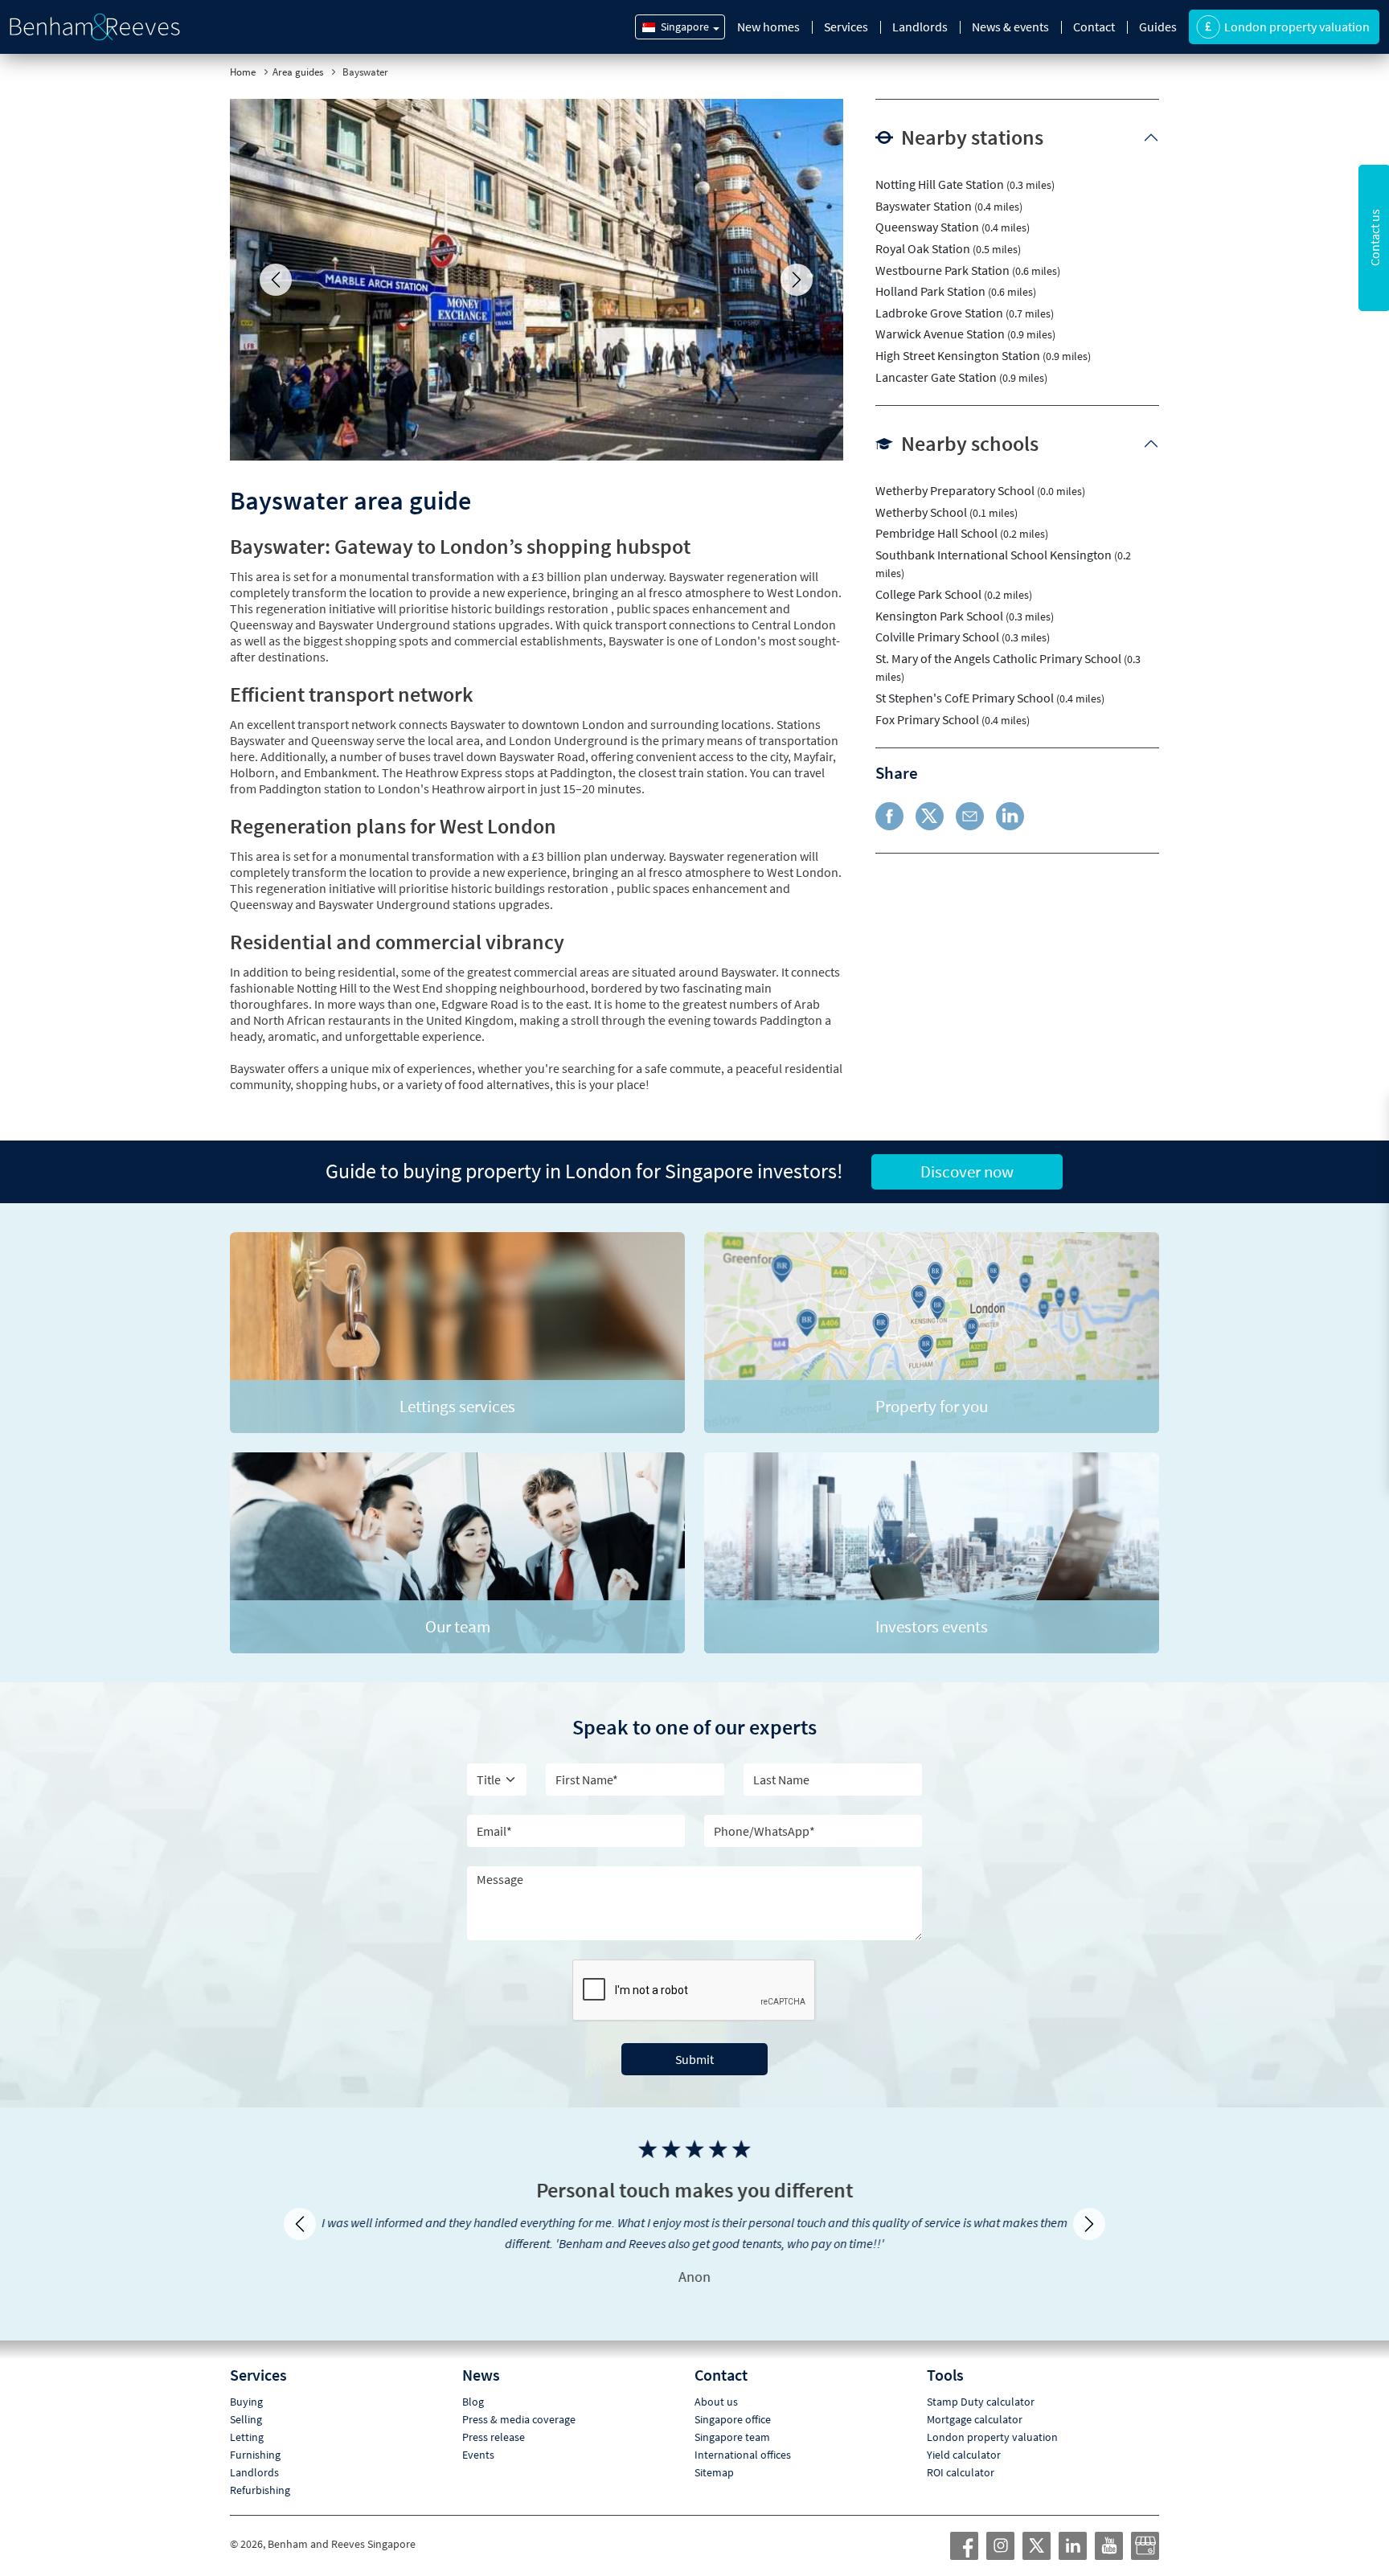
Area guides (298, 72)
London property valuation (992, 2416)
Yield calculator (964, 2434)
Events (478, 2434)
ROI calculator (961, 2451)
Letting (247, 2416)
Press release (494, 2416)
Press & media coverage (519, 2398)
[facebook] (965, 2525)
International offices (743, 2434)
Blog (473, 2381)
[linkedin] (1073, 2525)
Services (846, 27)
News (481, 2354)
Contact (1094, 27)
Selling (246, 2398)
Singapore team (732, 2416)
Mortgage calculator (975, 2398)
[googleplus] (1145, 2525)
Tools (945, 2354)
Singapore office (733, 2398)
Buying (246, 2381)
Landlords (920, 27)
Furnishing (255, 2434)
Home (243, 72)
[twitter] (1037, 2525)
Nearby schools (970, 443)
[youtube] (1109, 2525)
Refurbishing (260, 2469)
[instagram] (1001, 2525)
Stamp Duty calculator (981, 2381)
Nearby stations (972, 137)
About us (716, 2381)
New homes (768, 27)
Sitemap (714, 2451)
